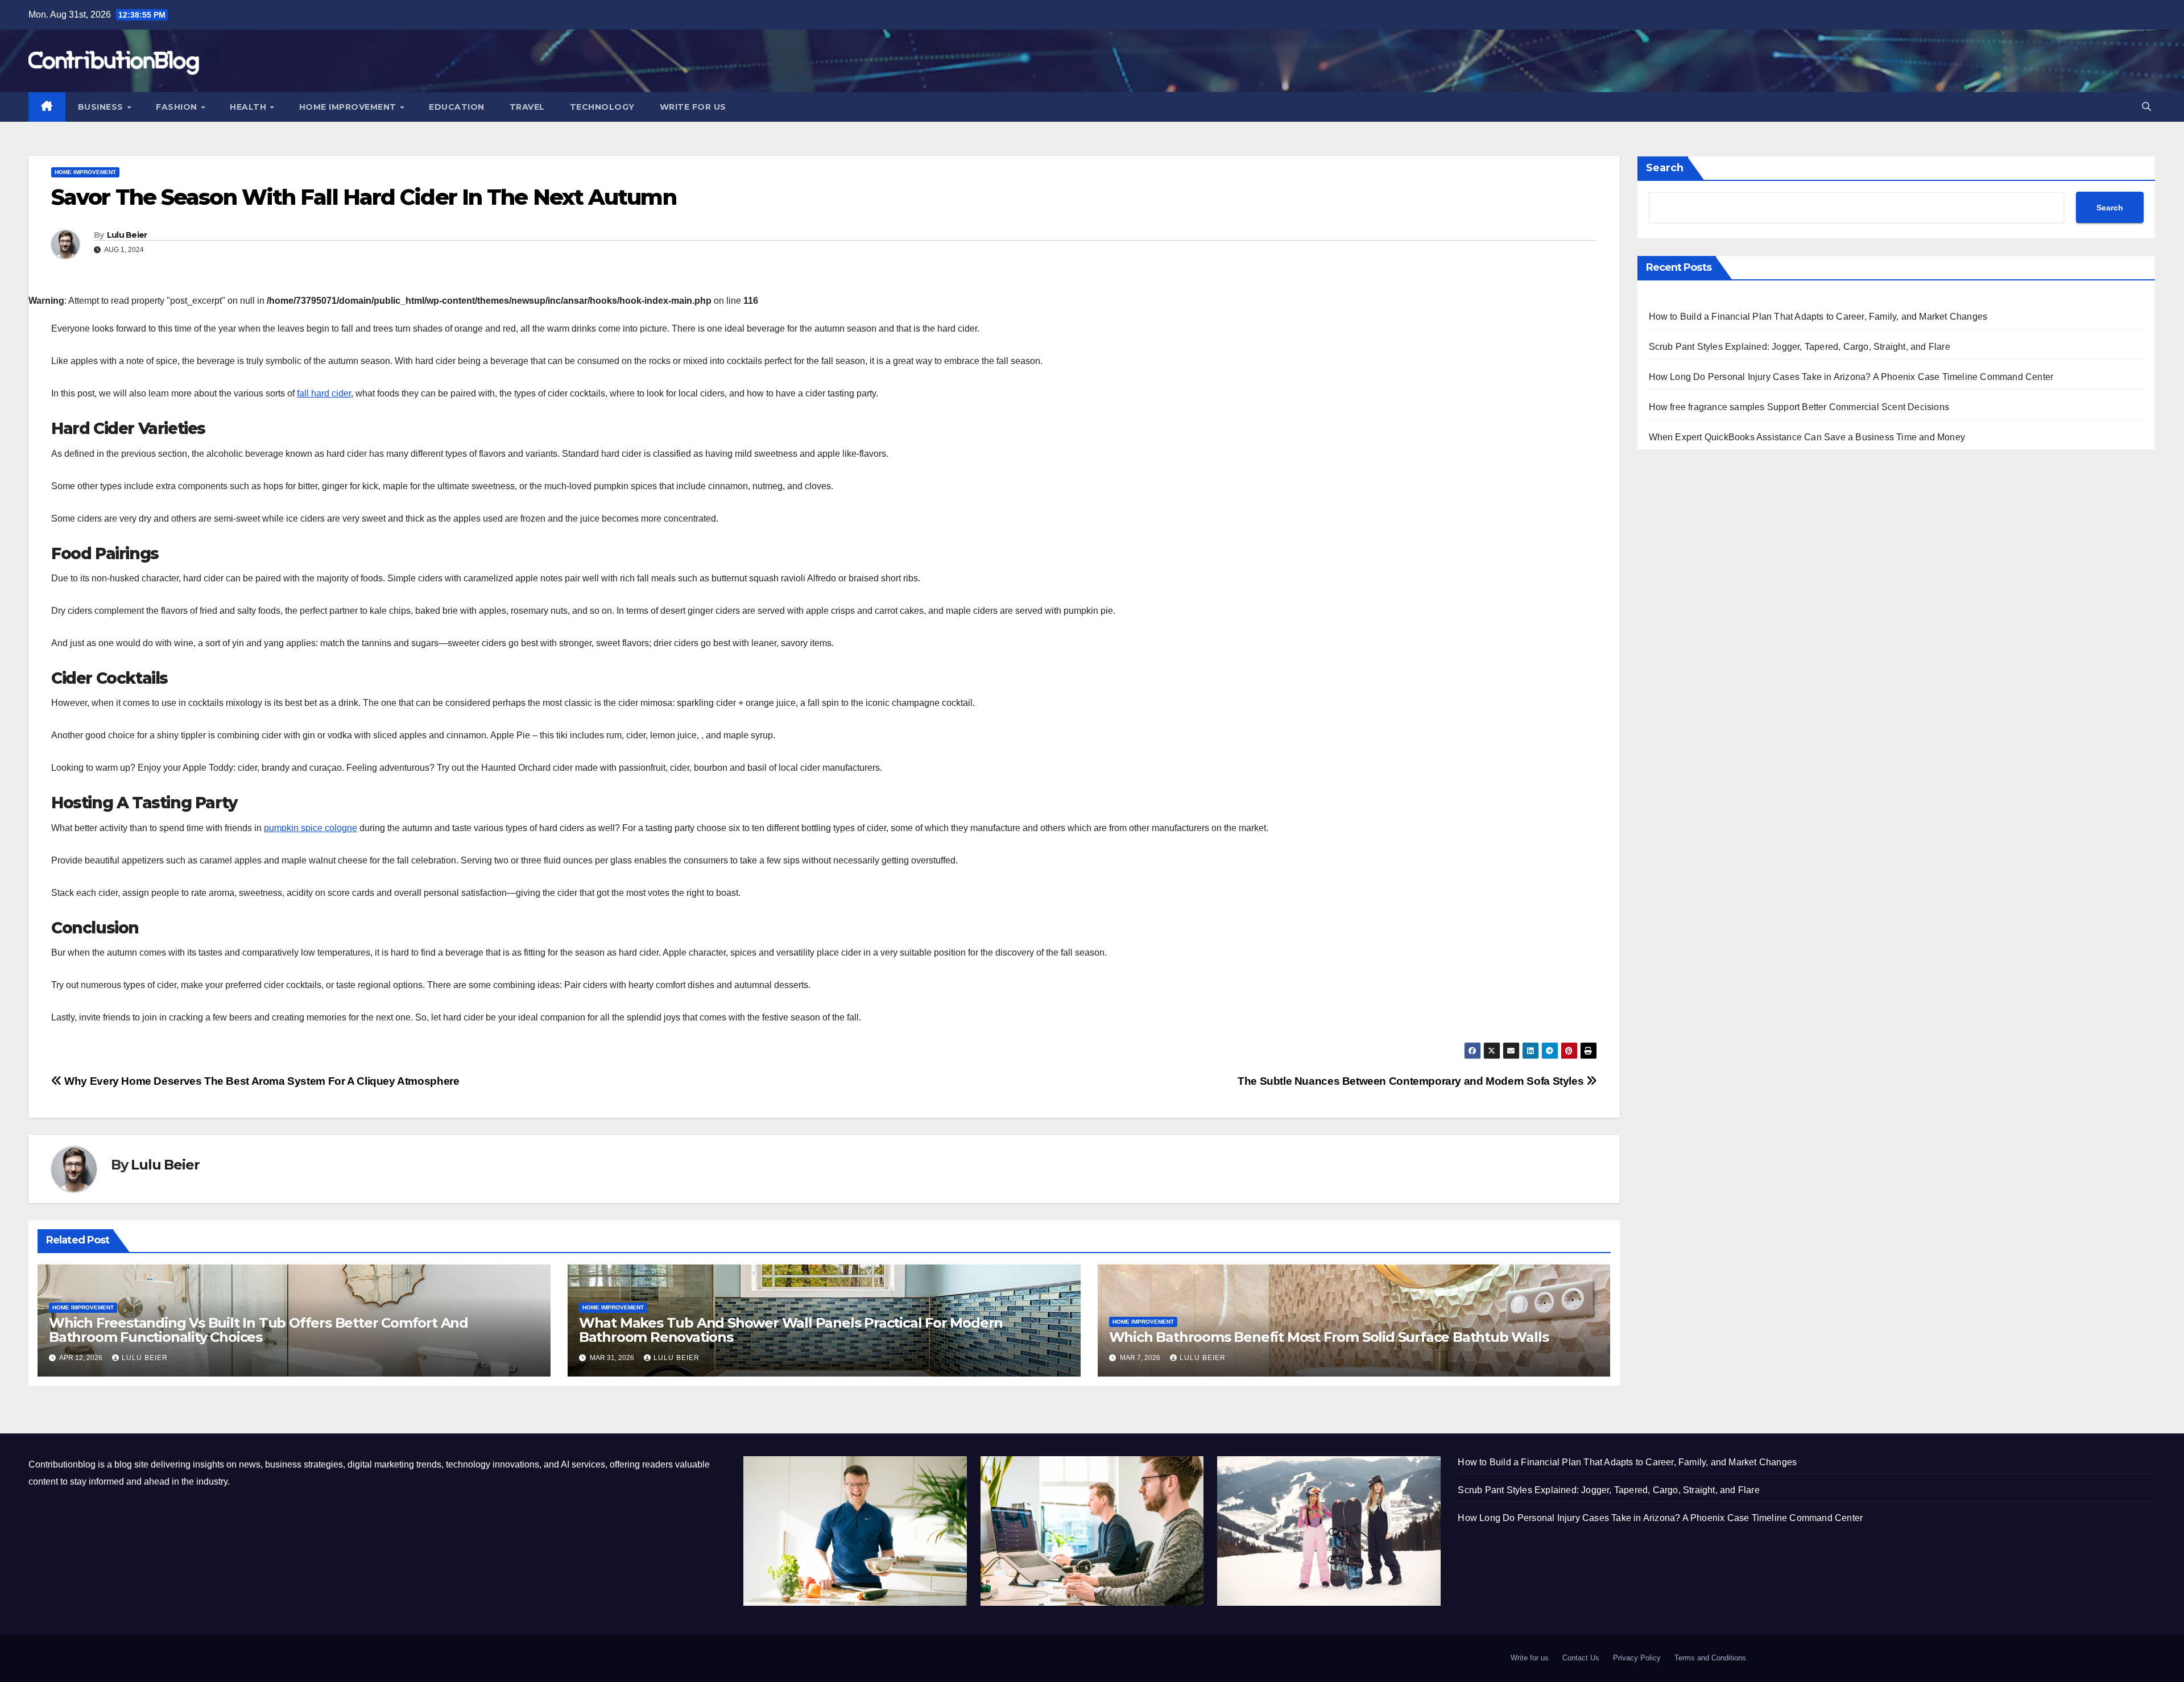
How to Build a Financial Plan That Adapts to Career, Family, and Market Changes (1818, 317)
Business (102, 107)
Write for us (693, 107)
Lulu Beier (127, 235)
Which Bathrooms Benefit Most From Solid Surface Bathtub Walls (1329, 1337)
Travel (527, 107)
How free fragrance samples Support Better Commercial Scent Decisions (1799, 407)
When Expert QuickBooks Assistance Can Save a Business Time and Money (1807, 437)
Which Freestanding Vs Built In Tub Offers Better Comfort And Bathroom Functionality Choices (258, 1330)
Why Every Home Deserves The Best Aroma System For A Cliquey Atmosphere (260, 1081)
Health (249, 107)
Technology (602, 107)
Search (1665, 168)
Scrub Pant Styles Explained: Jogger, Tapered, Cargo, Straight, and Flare (1800, 347)
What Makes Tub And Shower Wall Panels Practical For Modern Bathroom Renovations (791, 1330)
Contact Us (1581, 1658)
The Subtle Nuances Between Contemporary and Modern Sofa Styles (1412, 1081)
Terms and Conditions (1710, 1658)
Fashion (178, 107)
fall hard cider (324, 393)
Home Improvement (349, 107)
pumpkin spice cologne (311, 828)
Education (457, 107)
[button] (2146, 107)
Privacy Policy (1637, 1658)
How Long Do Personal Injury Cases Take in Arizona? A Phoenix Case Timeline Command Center (1851, 377)
